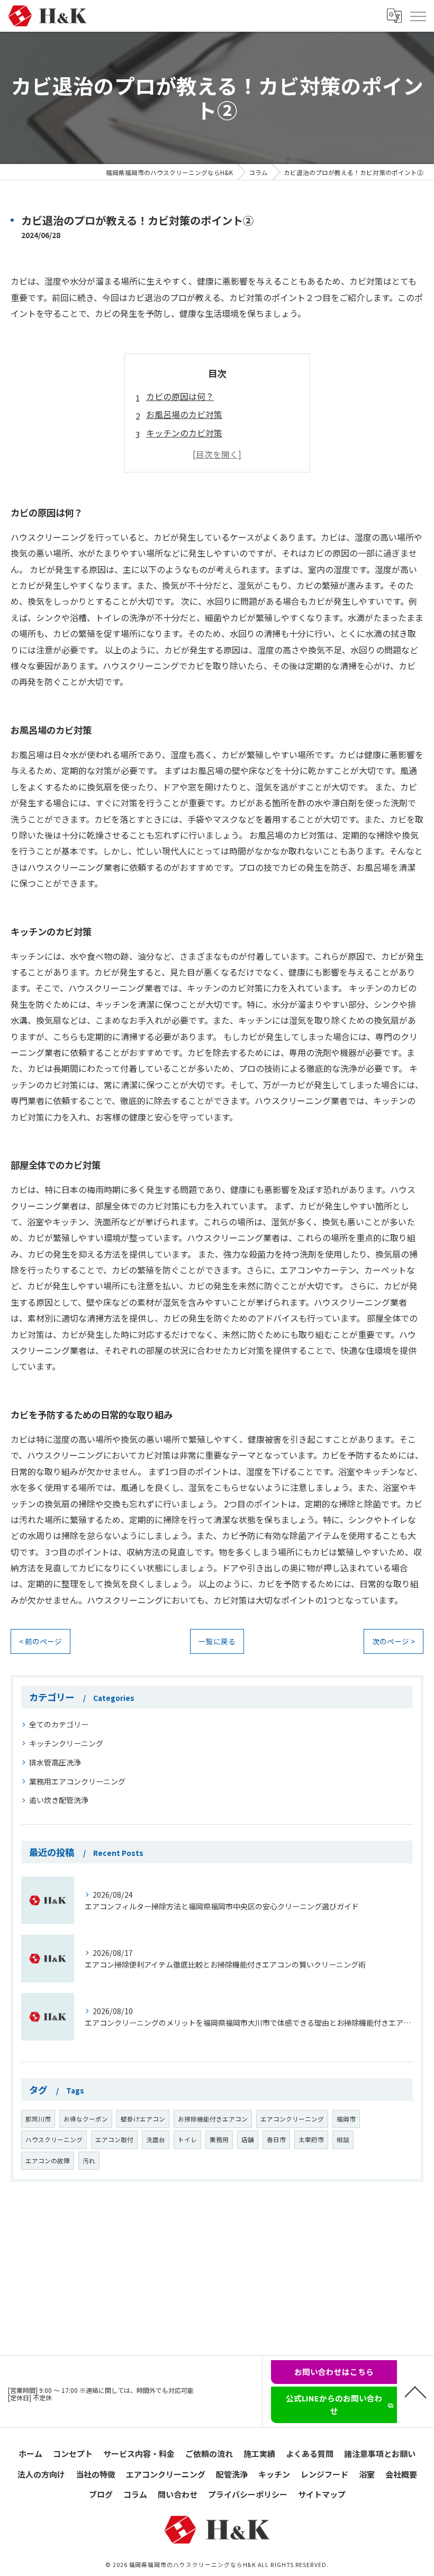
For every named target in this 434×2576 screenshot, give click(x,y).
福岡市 (346, 2119)
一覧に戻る (217, 1641)
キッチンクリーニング (66, 1743)
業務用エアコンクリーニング (77, 1781)
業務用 (219, 2140)
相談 (343, 2140)
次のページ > (394, 1641)
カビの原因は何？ (180, 396)
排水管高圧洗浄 (55, 1762)
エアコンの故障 (48, 2161)
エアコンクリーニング (292, 2119)
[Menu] (418, 16)
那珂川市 (38, 2119)
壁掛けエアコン (143, 2119)
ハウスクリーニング (54, 2140)
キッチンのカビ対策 (184, 433)
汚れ (89, 2161)
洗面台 (156, 2140)
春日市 (276, 2140)
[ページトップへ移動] (415, 2391)
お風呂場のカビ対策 (184, 414)
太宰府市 (311, 2140)
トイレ (187, 2140)
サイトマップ (322, 2494)
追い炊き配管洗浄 (59, 1800)
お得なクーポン (86, 2119)
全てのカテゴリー (59, 1724)
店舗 (248, 2140)
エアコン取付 (114, 2140)
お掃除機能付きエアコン (213, 2119)
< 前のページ (40, 1641)
